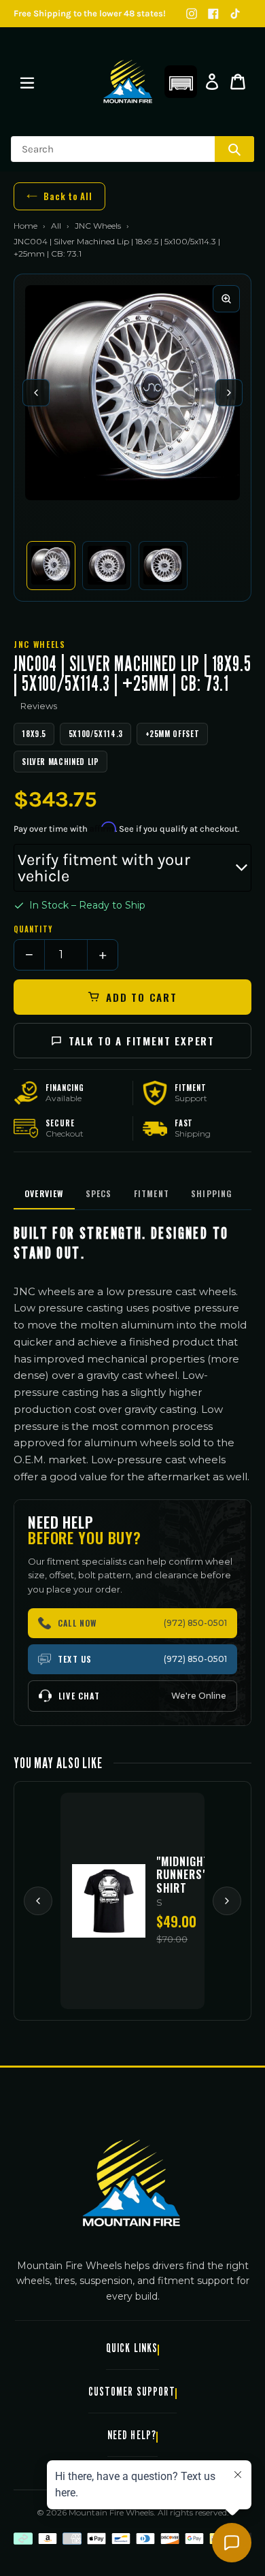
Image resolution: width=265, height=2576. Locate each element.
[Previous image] (36, 393)
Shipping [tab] (212, 1193)
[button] (181, 82)
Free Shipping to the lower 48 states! (90, 13)
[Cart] (238, 82)
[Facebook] (213, 14)
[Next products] (227, 1901)
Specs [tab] (99, 1193)
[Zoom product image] (226, 299)
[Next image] (229, 393)
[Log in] (212, 82)
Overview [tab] (44, 1193)
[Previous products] (38, 1901)
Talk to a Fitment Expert (142, 1041)
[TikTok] (235, 14)
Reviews (39, 706)
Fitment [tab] (152, 1193)
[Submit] (234, 149)
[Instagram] (192, 14)
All (56, 226)
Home (25, 226)
